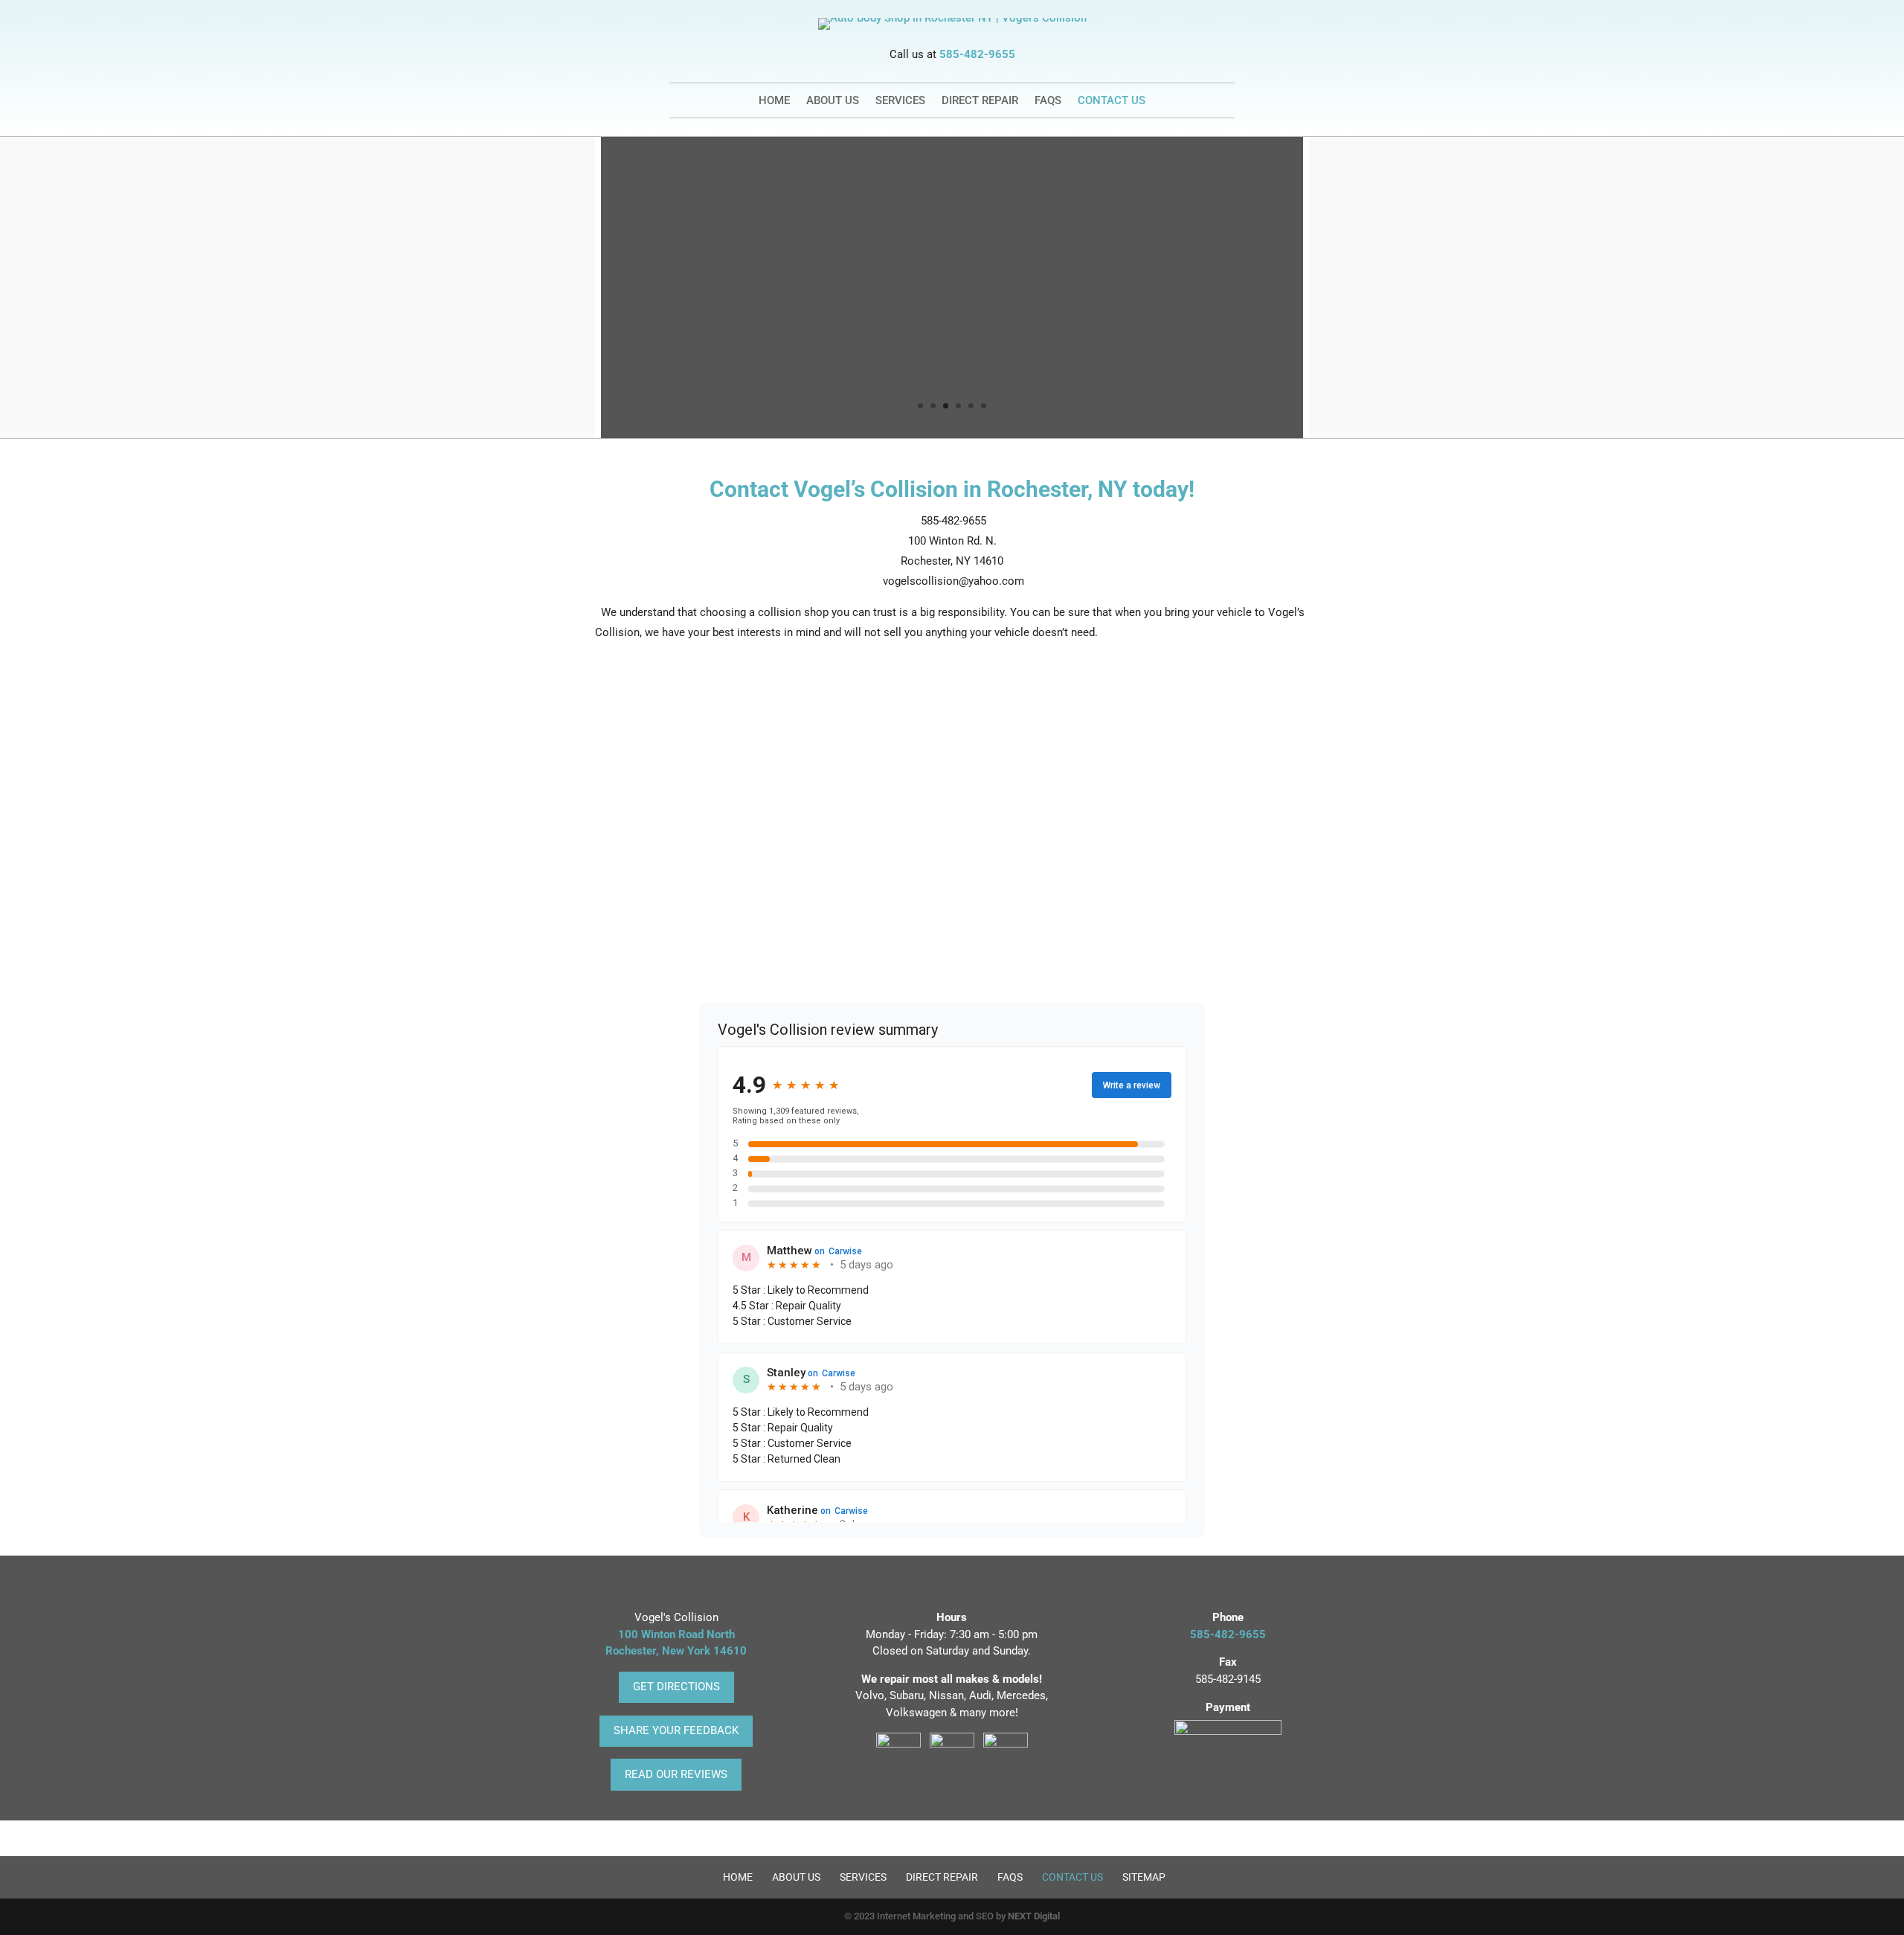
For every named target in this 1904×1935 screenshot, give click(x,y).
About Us (833, 101)
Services (900, 101)
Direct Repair (980, 101)
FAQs (1048, 101)
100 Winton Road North (676, 1634)
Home (774, 101)
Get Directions (676, 1687)
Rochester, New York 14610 (676, 1651)
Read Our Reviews (676, 1774)
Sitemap (1144, 1877)
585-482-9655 (977, 54)
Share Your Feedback (676, 1730)
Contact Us (1112, 101)
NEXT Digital (1034, 1916)
